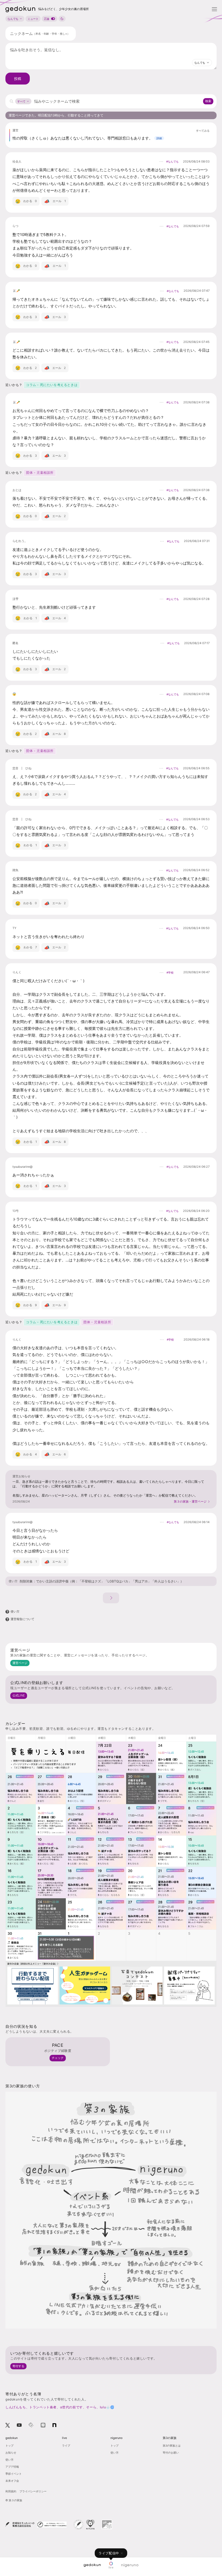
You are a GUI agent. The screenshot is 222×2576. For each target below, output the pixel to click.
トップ (9, 2445)
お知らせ (11, 2452)
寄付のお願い (171, 2452)
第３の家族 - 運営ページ (190, 1501)
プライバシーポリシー (33, 2491)
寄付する (18, 2366)
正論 (47, 19)
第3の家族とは (172, 2445)
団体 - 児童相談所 (40, 473)
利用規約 (11, 2491)
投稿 (18, 79)
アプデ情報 (12, 2467)
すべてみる (203, 131)
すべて (21, 101)
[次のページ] (111, 1598)
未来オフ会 (12, 2481)
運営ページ (20, 1663)
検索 (208, 101)
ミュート (33, 19)
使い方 (13, 1581)
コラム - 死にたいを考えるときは (52, 385)
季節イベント (14, 2474)
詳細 (159, 138)
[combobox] (202, 63)
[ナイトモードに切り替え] (62, 19)
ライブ (66, 2445)
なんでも (13, 19)
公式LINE (19, 1695)
